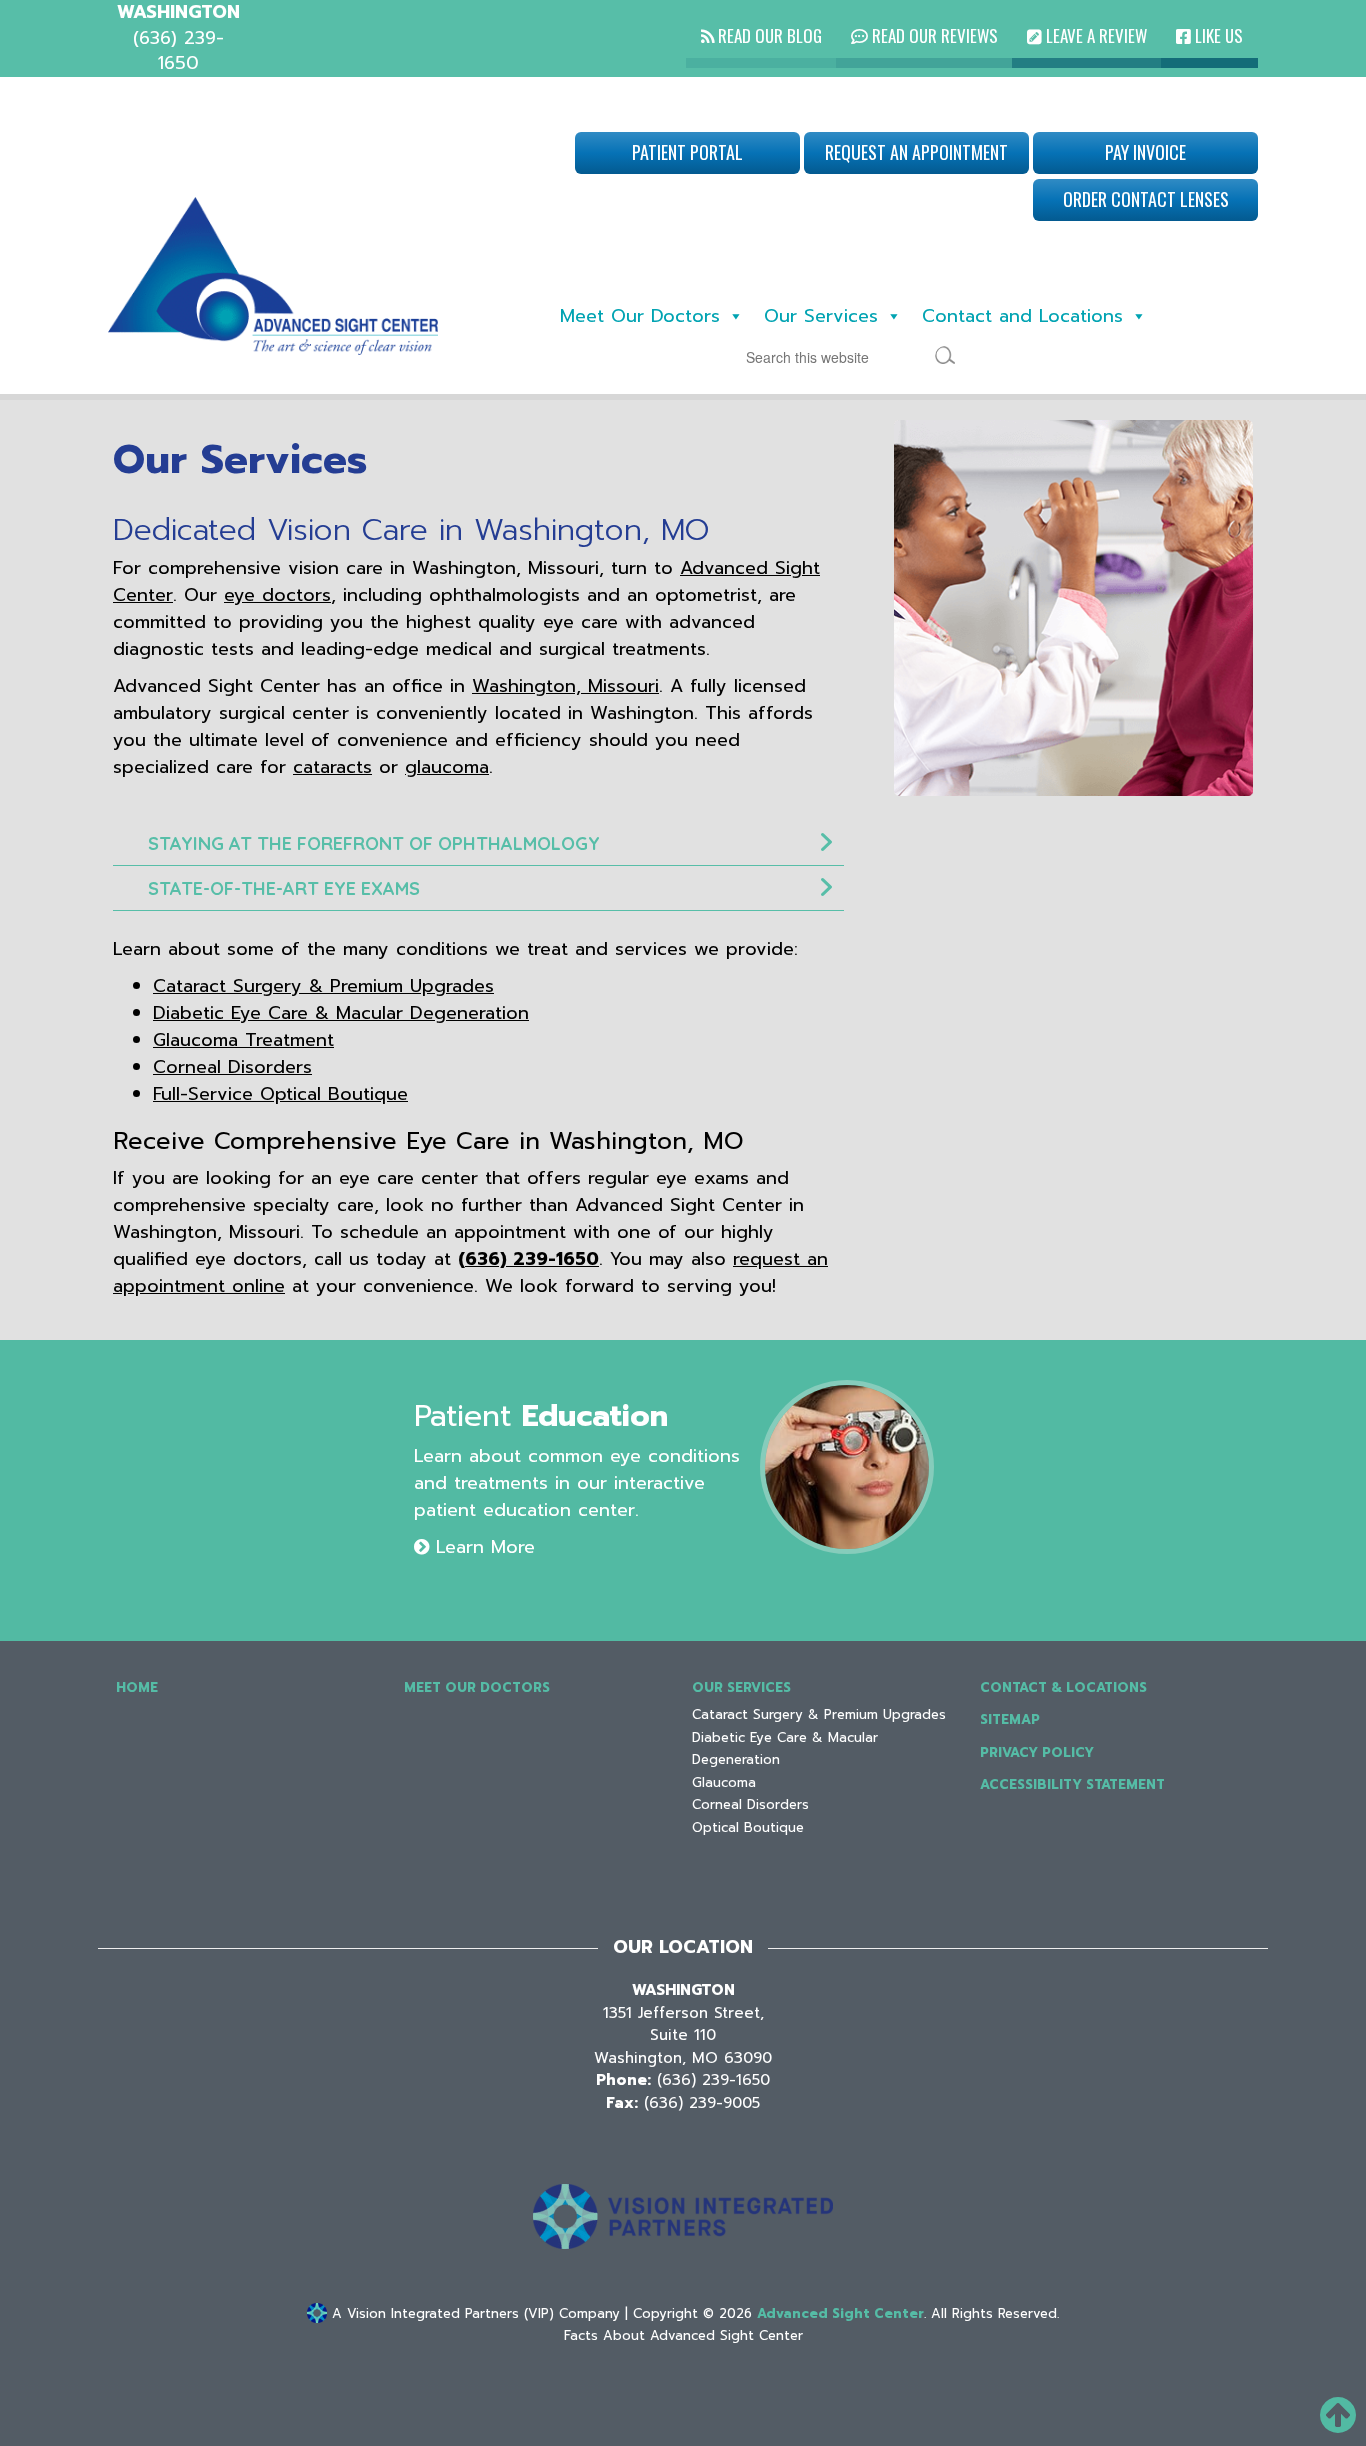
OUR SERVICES (741, 1687)
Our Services (821, 316)
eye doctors (277, 595)
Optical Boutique (748, 1827)
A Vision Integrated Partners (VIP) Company (473, 2313)
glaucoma (447, 767)
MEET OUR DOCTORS (477, 1687)
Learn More (482, 1547)
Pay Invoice (1145, 152)
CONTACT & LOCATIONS (1063, 1687)
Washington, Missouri (565, 686)
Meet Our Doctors (640, 316)
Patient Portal (687, 152)
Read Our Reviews (933, 35)
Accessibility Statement (1072, 1784)
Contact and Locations (1022, 316)
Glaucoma (724, 1782)
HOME (137, 1687)
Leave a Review (1094, 35)
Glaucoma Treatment (243, 1040)
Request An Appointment (916, 152)
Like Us (1217, 35)
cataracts (332, 767)
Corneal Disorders (232, 1067)
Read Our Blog (768, 35)
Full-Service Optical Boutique (280, 1094)
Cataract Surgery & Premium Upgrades (323, 986)
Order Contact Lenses (1146, 199)
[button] (478, 843)
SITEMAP (1010, 1719)
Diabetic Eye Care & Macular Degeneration (341, 1013)
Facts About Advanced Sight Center (683, 2335)
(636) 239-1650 (528, 1259)
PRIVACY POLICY (1037, 1752)
